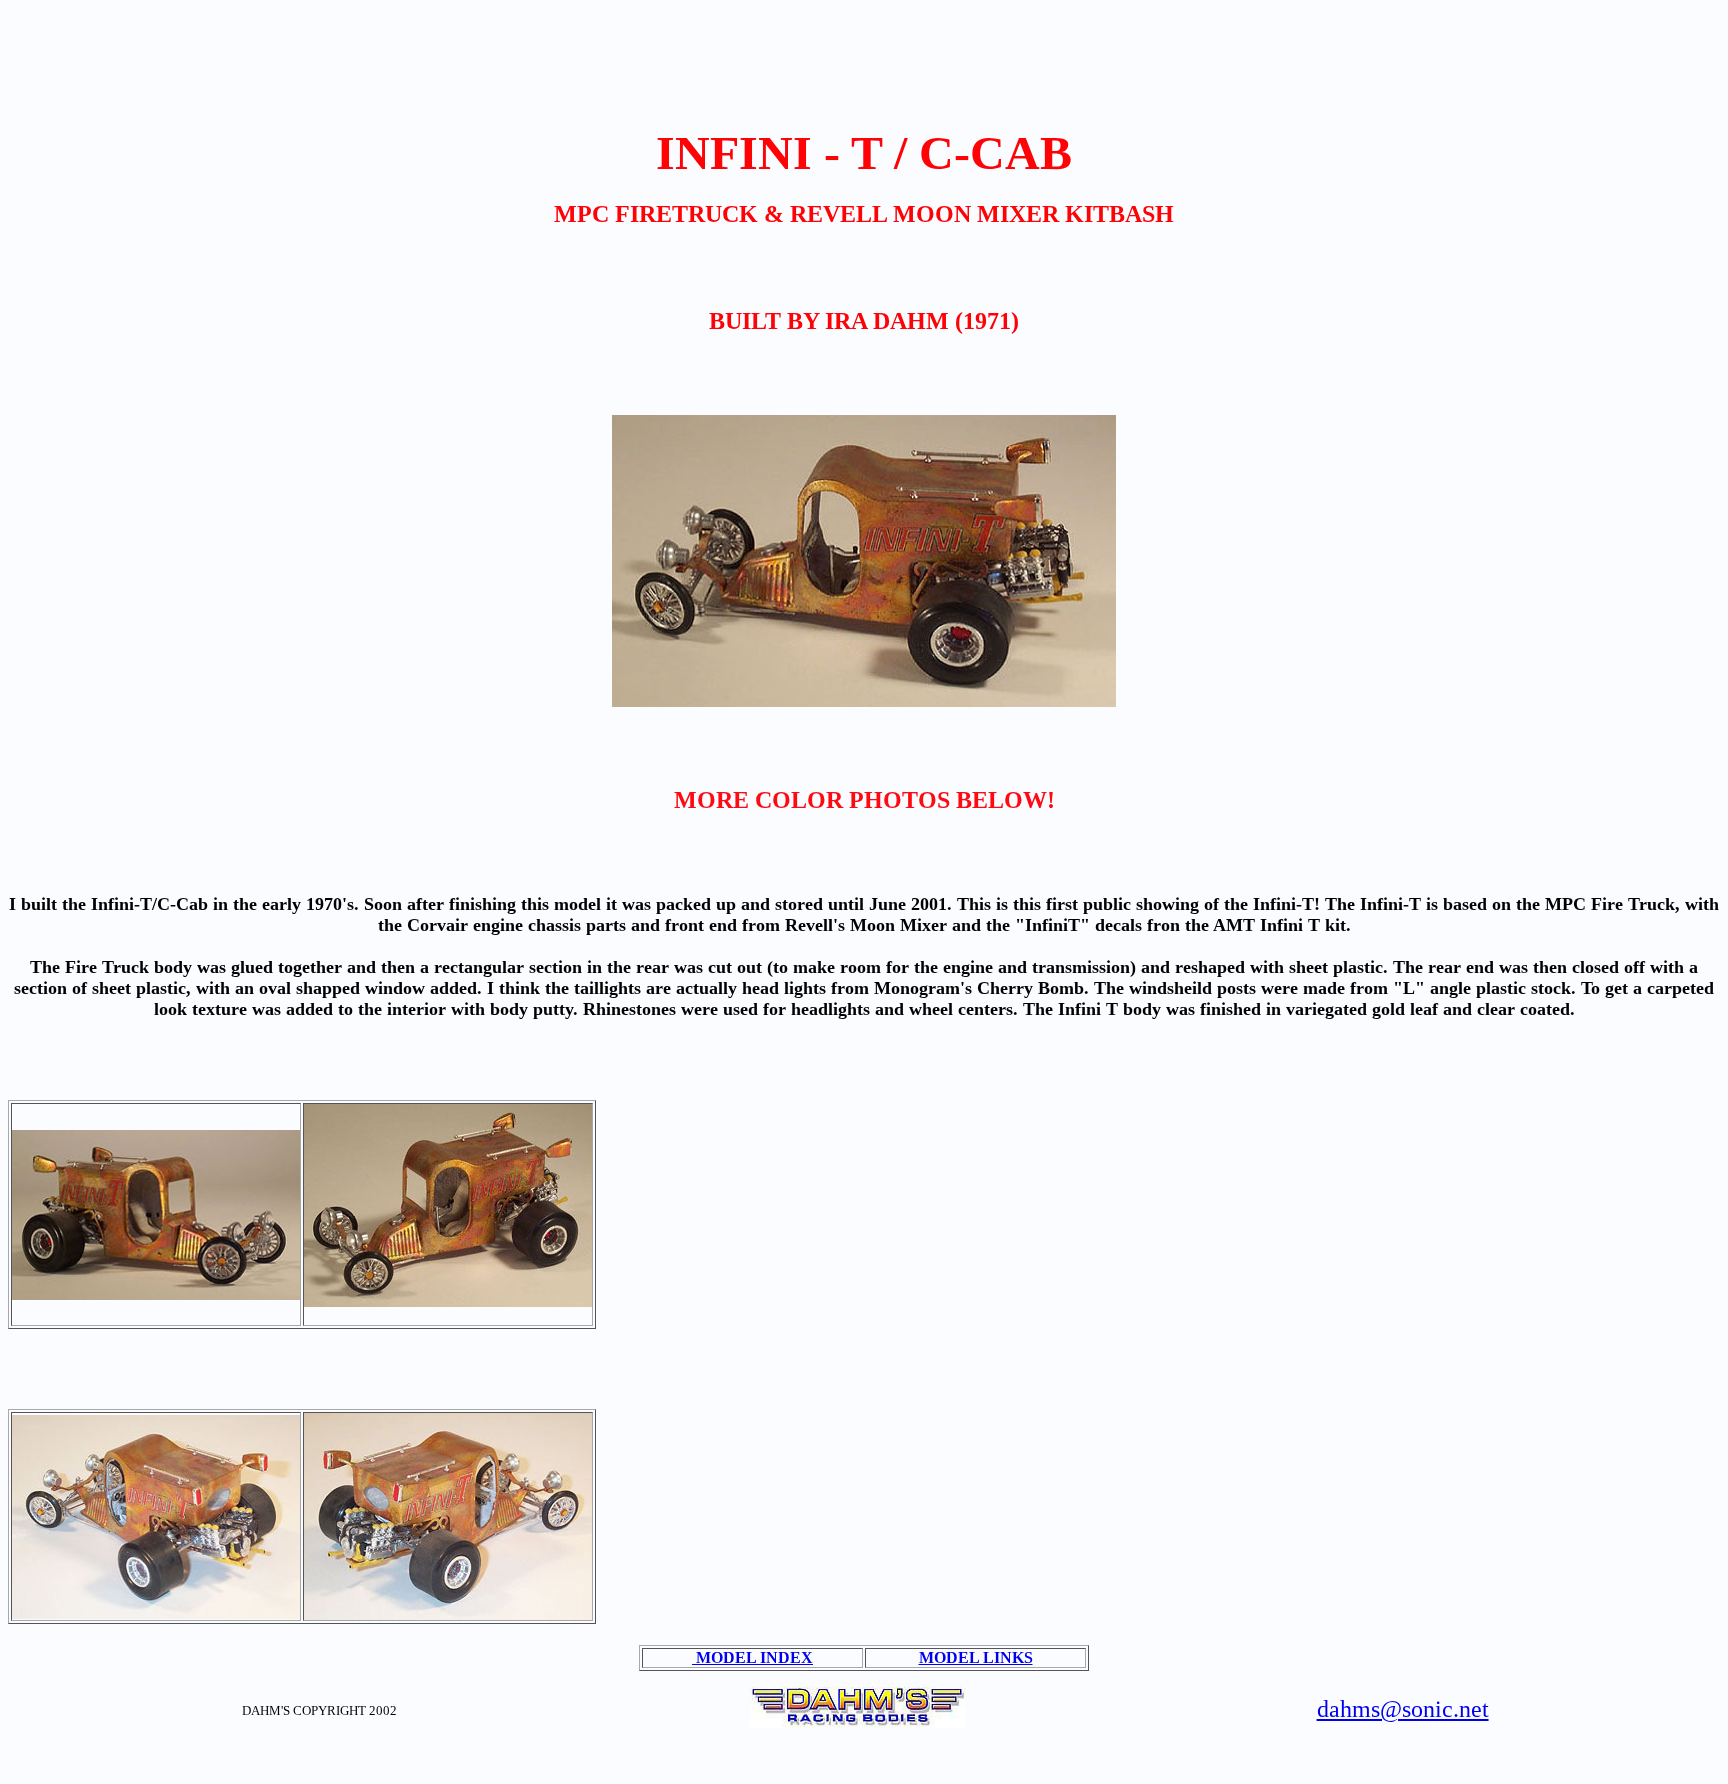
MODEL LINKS (976, 1657)
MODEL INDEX (752, 1657)
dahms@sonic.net (1403, 1709)
